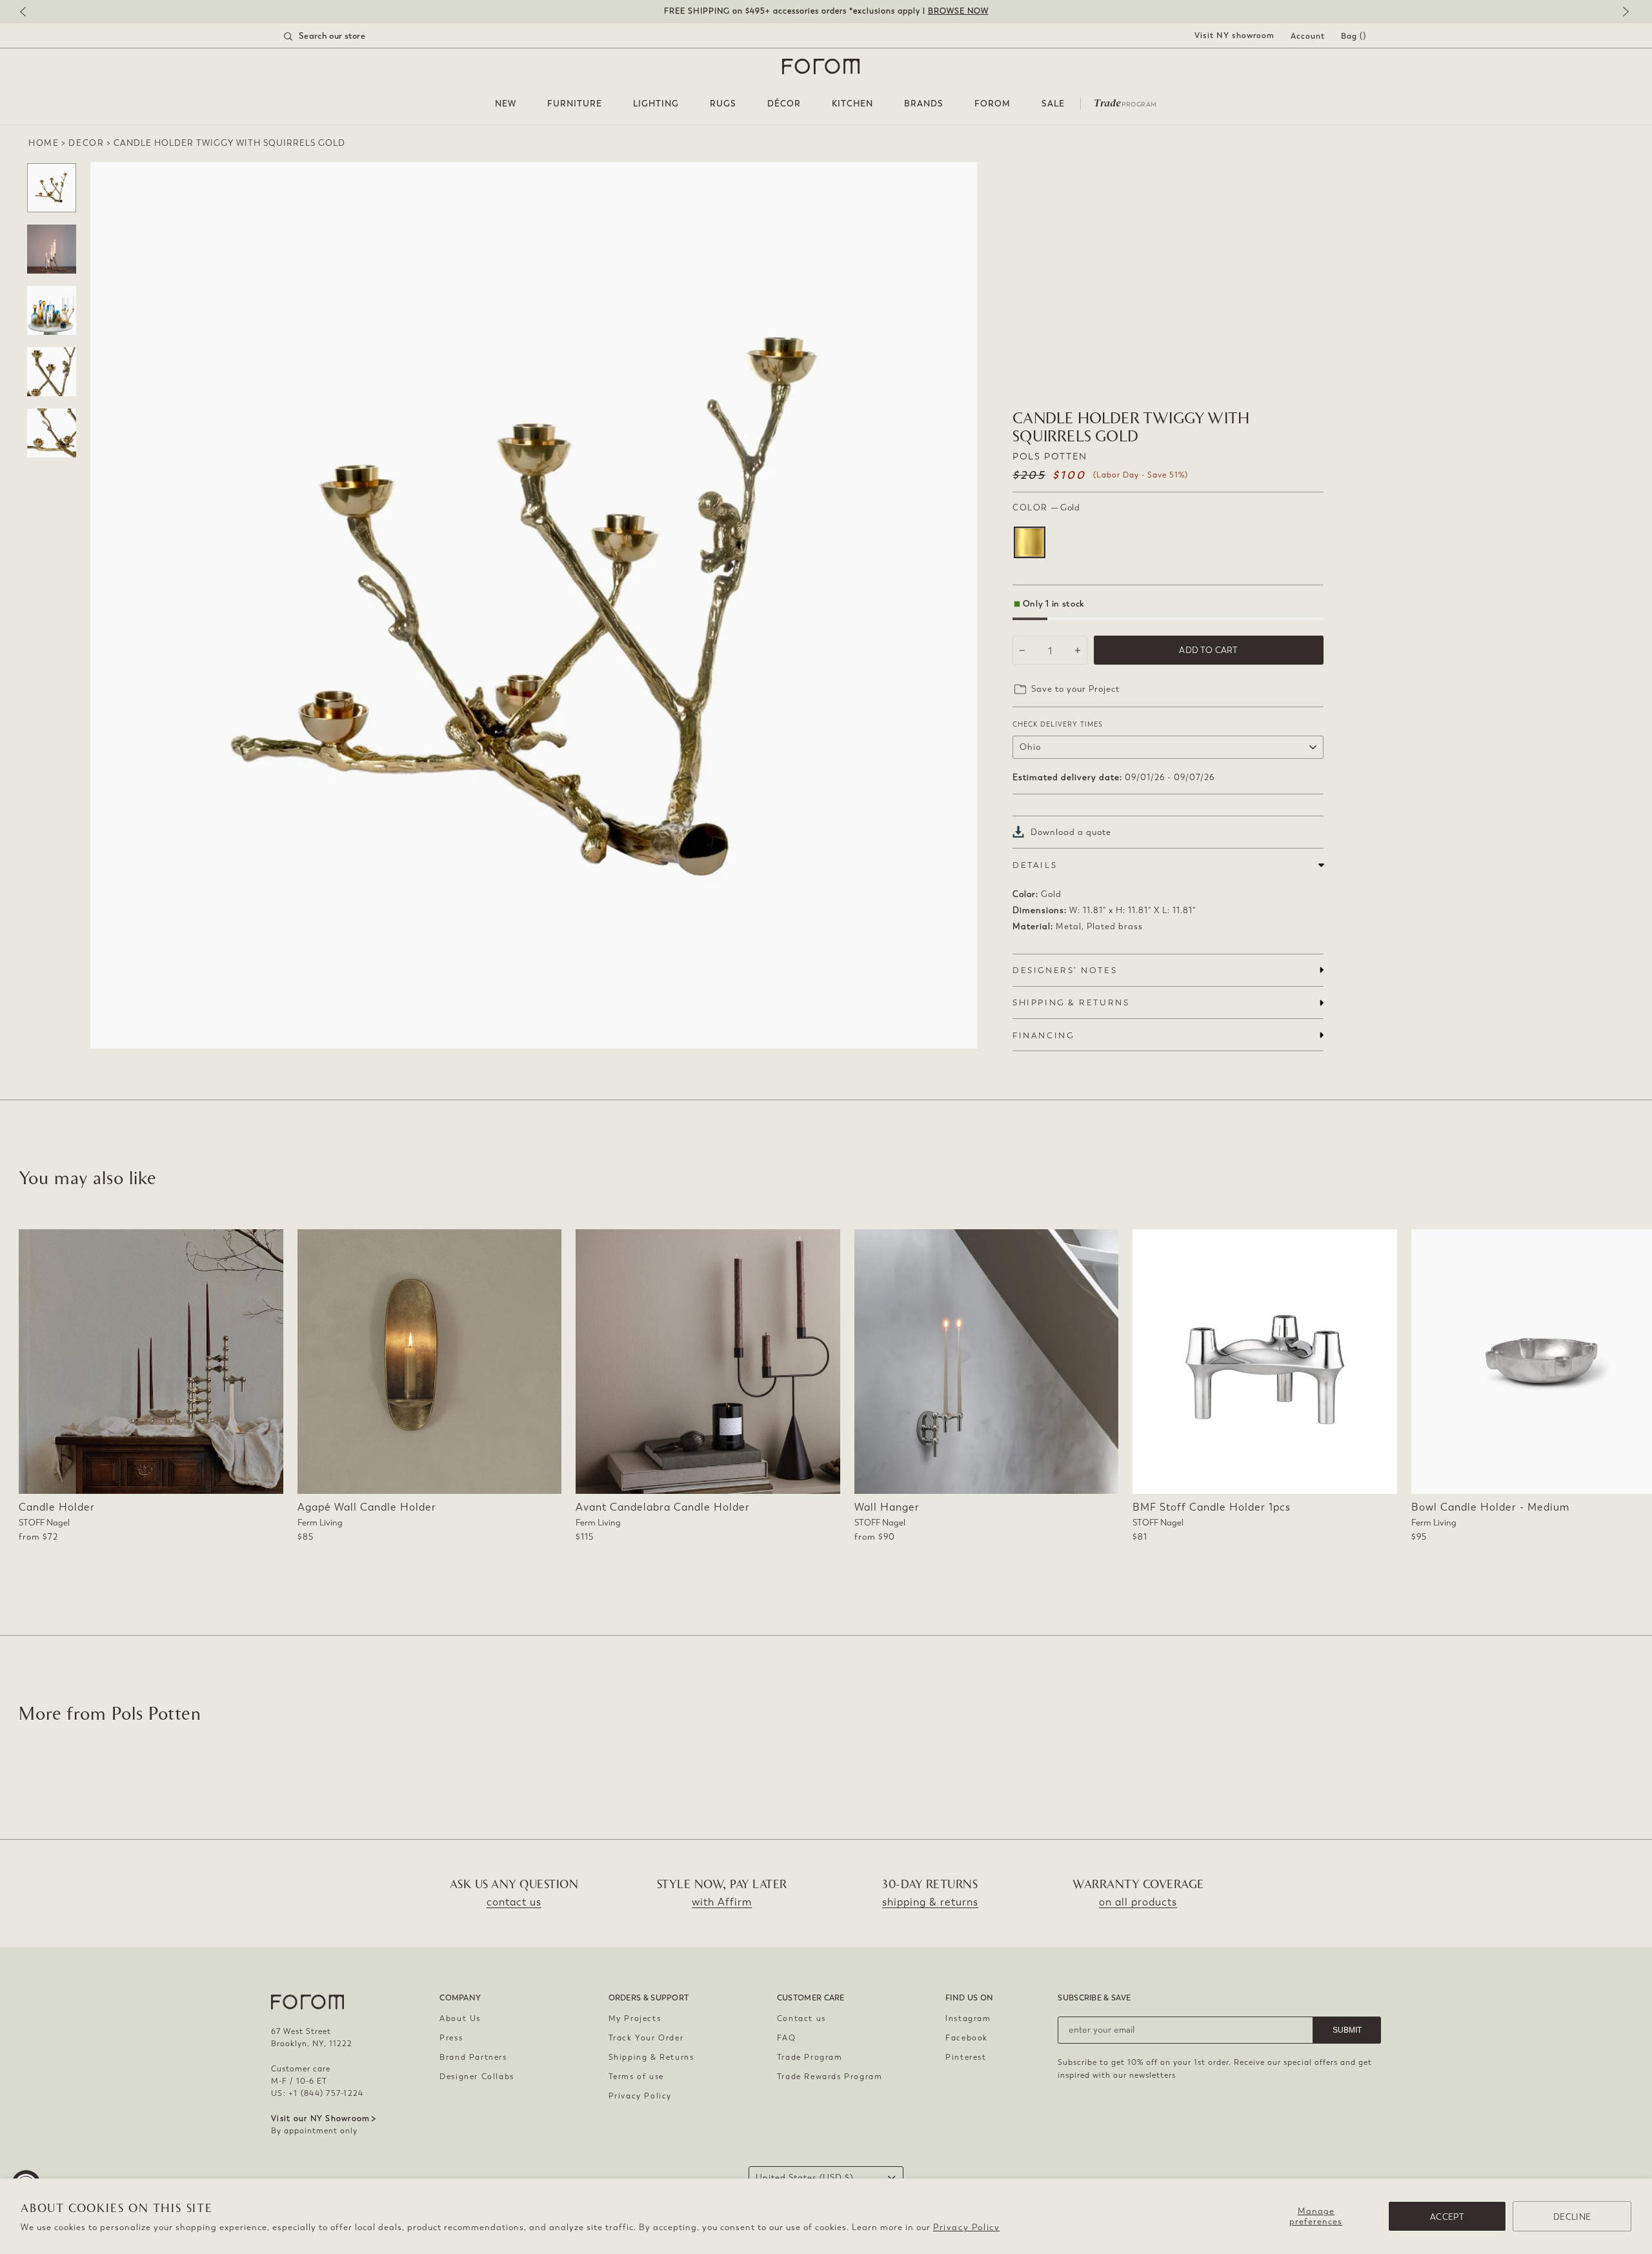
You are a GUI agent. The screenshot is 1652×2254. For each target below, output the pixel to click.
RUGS (723, 104)
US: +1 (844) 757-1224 (317, 2093)
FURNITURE (575, 104)
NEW (506, 104)
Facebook (967, 2038)
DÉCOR (784, 104)
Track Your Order (646, 2038)
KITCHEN (852, 104)
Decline (1572, 2217)
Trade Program (810, 2057)
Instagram (968, 2018)
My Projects (635, 2018)
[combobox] (341, 36)
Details (1035, 865)
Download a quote (1071, 832)
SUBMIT (1347, 2030)
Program (1125, 102)
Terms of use (636, 2077)
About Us (460, 2018)
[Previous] (29, 13)
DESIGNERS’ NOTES (1065, 970)
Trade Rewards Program (830, 2077)
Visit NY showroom (1234, 35)
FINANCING (1043, 1035)
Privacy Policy (966, 2227)
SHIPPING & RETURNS (1071, 1002)
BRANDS (924, 104)
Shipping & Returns (651, 2057)
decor (86, 143)
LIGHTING (656, 104)
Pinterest (966, 2057)
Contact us (801, 2018)
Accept (1447, 2217)
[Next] (1623, 13)
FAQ (787, 2038)
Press (451, 2038)
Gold (1030, 542)
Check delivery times (1058, 724)
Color (1046, 508)
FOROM (992, 104)
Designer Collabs (477, 2077)
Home (44, 143)
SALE (1053, 104)
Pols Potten (1050, 457)
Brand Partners (473, 2057)
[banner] (826, 11)
